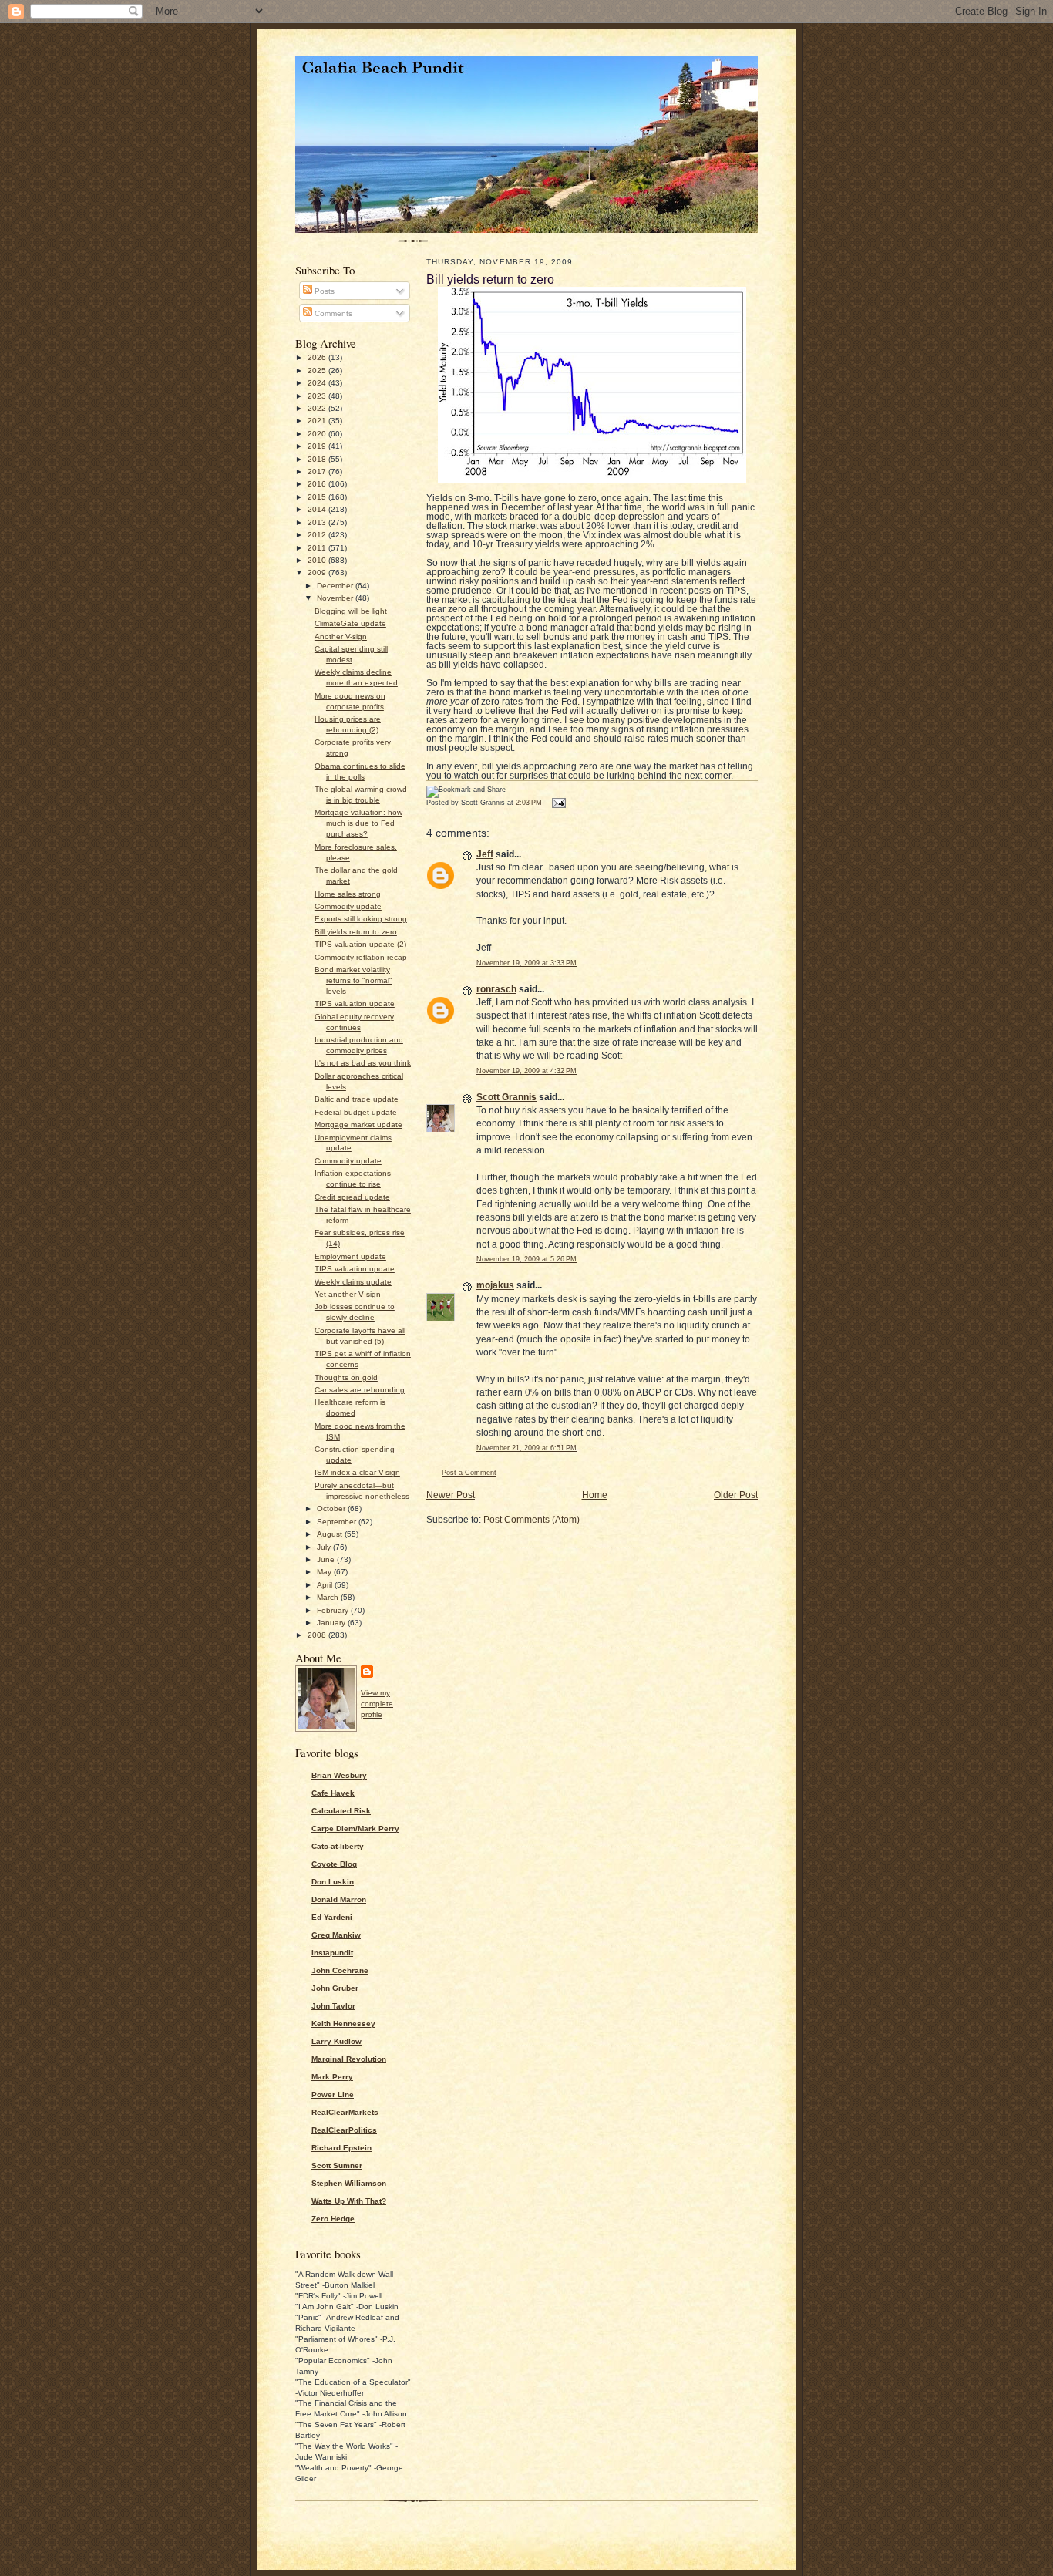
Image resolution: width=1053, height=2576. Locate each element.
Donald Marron (339, 1899)
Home (595, 1495)
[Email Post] (557, 803)
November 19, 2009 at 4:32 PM (526, 1071)
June (327, 1559)
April (326, 1585)
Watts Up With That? (349, 2201)
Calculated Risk (341, 1811)
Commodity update (348, 906)
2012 (318, 535)
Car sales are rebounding (360, 1390)
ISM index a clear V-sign (357, 1472)
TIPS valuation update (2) (360, 944)
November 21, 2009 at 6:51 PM (526, 1448)
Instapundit (332, 1953)
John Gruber (335, 1988)
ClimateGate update (350, 623)
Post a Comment (469, 1473)
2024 (318, 383)
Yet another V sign (348, 1294)
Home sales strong (348, 894)
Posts (323, 291)
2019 (318, 446)
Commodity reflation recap (361, 957)
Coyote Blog (334, 1864)
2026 (318, 357)
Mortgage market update (358, 1125)
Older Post (736, 1495)
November (336, 598)
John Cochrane (340, 1970)
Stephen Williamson (349, 2183)
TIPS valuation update (355, 1003)
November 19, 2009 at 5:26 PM (526, 1259)
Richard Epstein (341, 2148)
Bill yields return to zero (356, 932)
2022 (318, 408)
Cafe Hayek (333, 1793)
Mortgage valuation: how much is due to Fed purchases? (358, 823)
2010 (318, 560)
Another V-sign (341, 636)
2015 (318, 497)
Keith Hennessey (343, 2024)
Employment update (350, 1256)
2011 (318, 548)
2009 (318, 572)
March (329, 1597)
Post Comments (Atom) (532, 1520)
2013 (318, 522)
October (332, 1509)
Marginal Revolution (349, 2059)
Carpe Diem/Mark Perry (355, 1828)
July (325, 1547)
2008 (318, 1635)
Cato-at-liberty (338, 1846)
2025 (318, 370)
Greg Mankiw (336, 1935)
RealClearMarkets (345, 2112)
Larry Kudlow (336, 2041)
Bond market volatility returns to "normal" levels (353, 980)
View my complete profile (377, 1704)
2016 (318, 484)
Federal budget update (356, 1112)
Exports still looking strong (361, 919)
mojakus (495, 1285)
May (325, 1572)
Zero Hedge (333, 2219)
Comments (332, 313)
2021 (318, 421)
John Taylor (333, 2006)
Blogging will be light (351, 611)
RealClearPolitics (344, 2130)
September (338, 1522)
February (334, 1610)
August (331, 1534)
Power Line (333, 2094)
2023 (318, 396)
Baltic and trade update (357, 1099)
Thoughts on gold (346, 1377)
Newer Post (451, 1495)
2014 (318, 509)
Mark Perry (332, 2077)
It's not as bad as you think (363, 1063)
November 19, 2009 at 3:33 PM (526, 963)
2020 (318, 434)
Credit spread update (352, 1197)
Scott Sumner (337, 2165)
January (332, 1623)
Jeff (485, 854)
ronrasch (496, 989)
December (336, 586)
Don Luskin (333, 1882)
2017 (318, 471)
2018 (318, 459)
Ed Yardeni (332, 1917)
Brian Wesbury (339, 1775)
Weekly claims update (353, 1282)
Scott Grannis (506, 1097)
